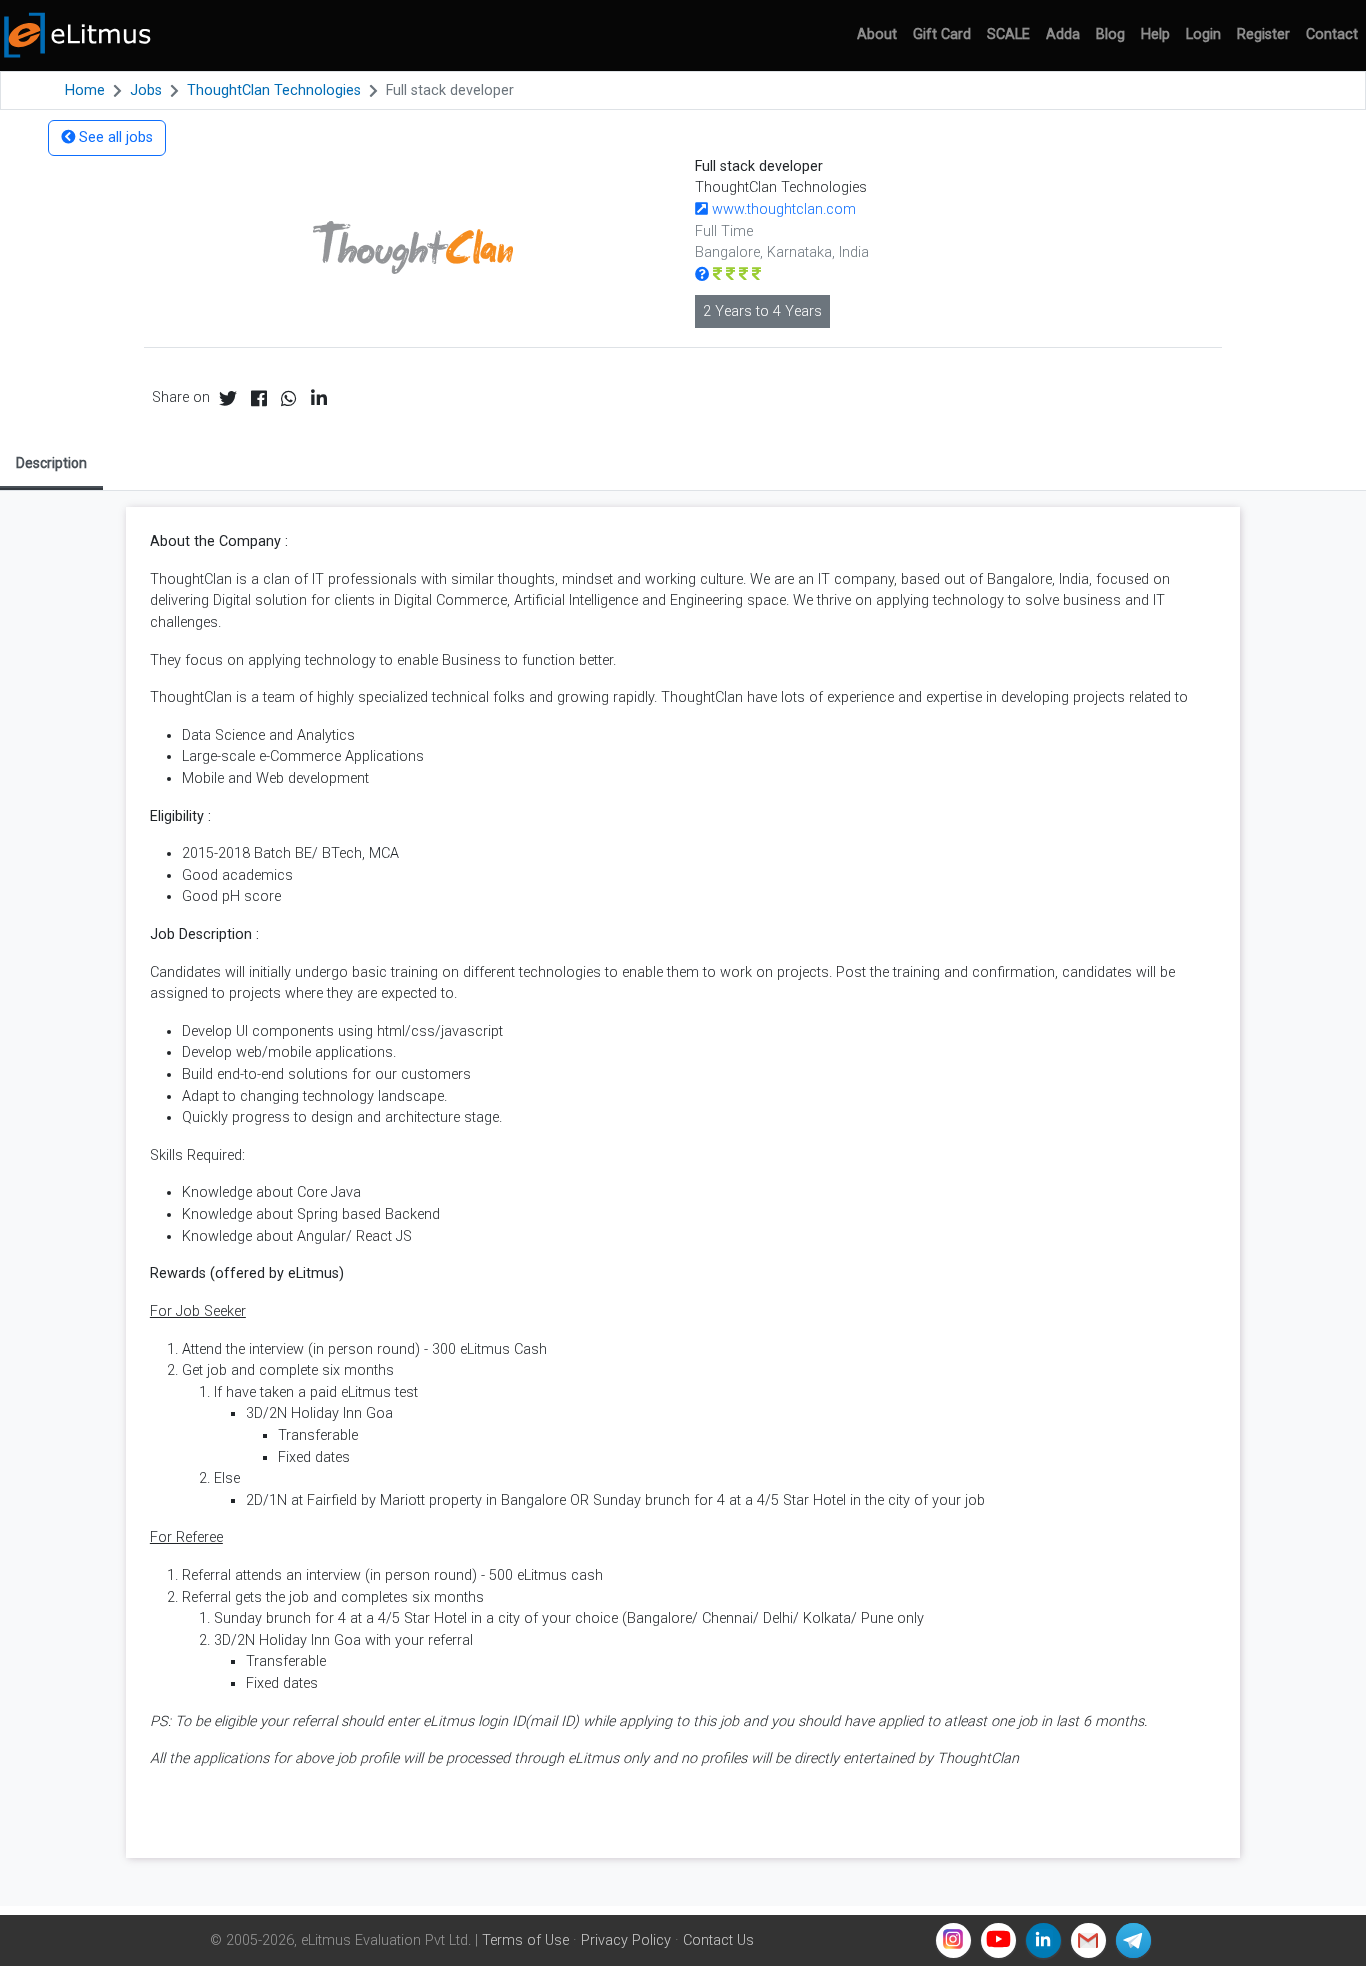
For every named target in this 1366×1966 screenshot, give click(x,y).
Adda (1063, 34)
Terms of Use (525, 1940)
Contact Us (718, 1940)
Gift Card (942, 34)
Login (1203, 34)
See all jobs (114, 137)
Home (85, 90)
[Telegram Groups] (1133, 1940)
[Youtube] (998, 1940)
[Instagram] (953, 1940)
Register (1263, 34)
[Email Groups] (1088, 1940)
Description (51, 463)
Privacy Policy (626, 1940)
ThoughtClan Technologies (274, 90)
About (877, 34)
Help (1155, 34)
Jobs (146, 90)
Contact (1332, 34)
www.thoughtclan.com (782, 209)
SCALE (1008, 34)
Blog (1110, 34)
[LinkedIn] (1043, 1940)
